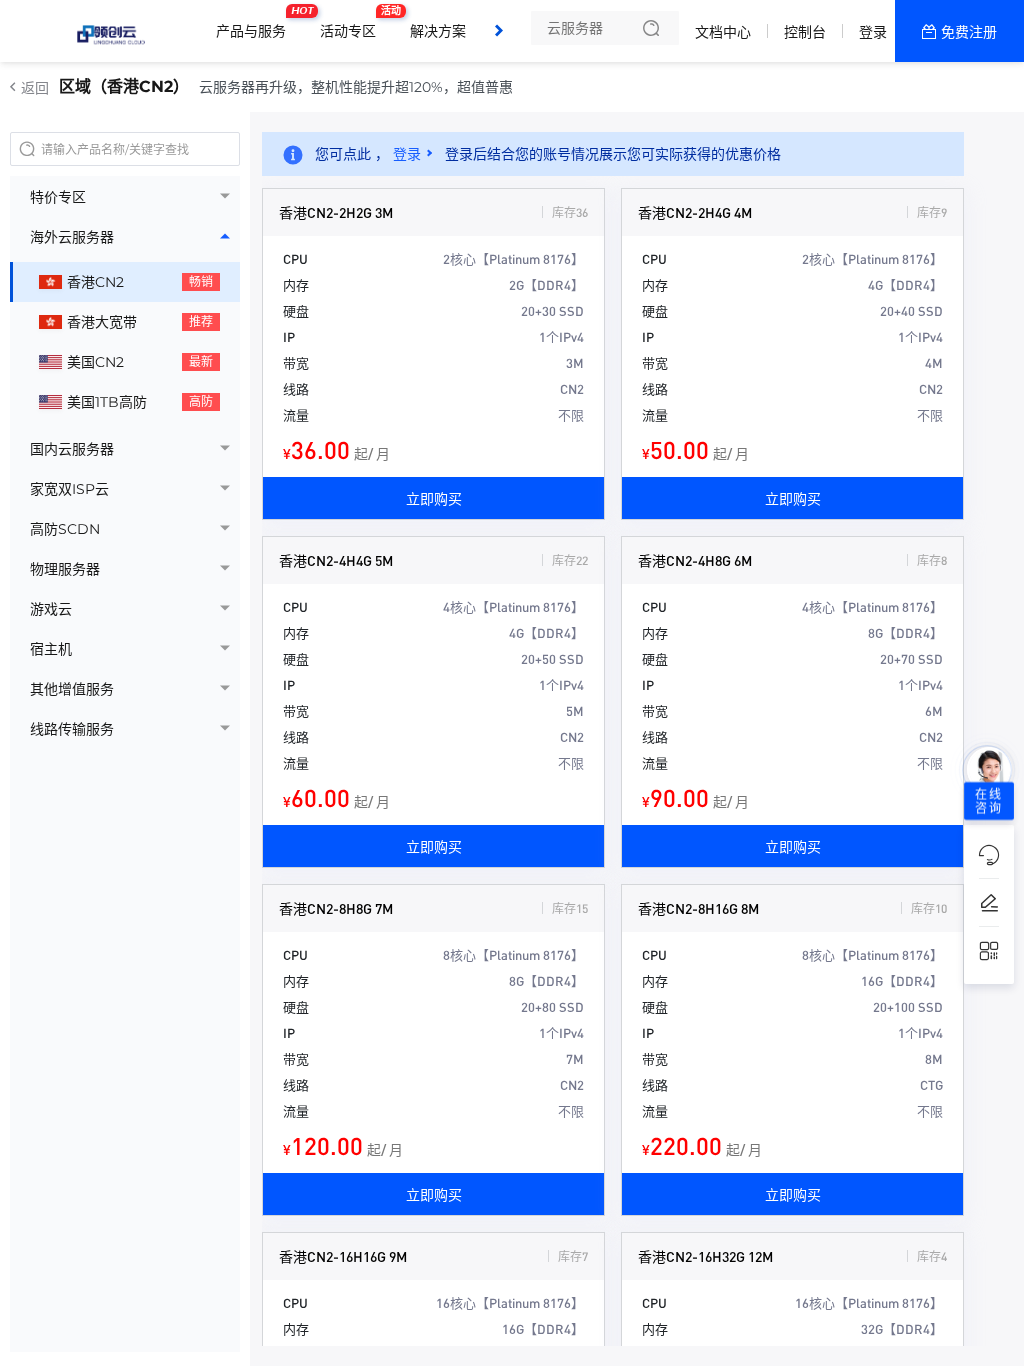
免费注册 (969, 32)
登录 (873, 32)
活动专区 (353, 23)
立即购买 (434, 498)
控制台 (805, 32)
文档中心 (723, 32)
